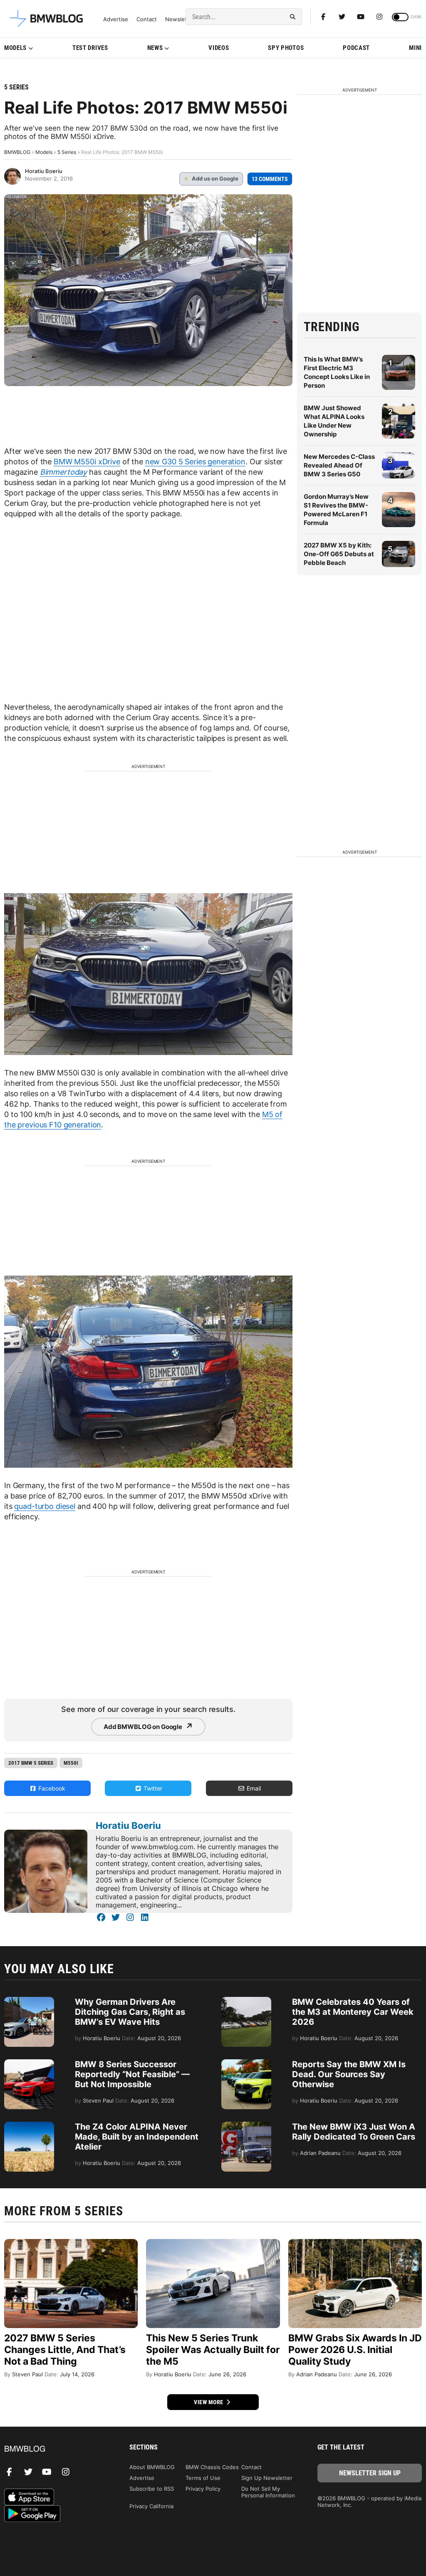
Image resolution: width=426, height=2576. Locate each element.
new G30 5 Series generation (195, 462)
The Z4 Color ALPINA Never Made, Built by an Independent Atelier (137, 2137)
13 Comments (270, 179)
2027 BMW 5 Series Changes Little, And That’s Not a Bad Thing (65, 2350)
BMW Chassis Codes (212, 2467)
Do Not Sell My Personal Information (268, 2492)
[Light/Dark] (400, 17)
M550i (71, 1763)
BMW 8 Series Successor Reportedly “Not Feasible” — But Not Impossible (132, 2074)
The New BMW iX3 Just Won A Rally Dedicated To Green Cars (354, 2132)
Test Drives (90, 48)
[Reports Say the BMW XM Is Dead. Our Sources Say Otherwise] (246, 2063)
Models (15, 48)
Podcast (356, 48)
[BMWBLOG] (56, 2449)
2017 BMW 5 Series (31, 1763)
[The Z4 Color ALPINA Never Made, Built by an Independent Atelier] (29, 2126)
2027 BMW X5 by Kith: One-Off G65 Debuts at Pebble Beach (339, 554)
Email (253, 1788)
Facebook (51, 1788)
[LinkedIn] (145, 1917)
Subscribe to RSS (152, 2489)
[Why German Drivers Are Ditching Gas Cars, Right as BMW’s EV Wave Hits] (29, 2001)
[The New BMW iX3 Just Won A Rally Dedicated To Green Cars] (246, 2126)
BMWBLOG (17, 152)
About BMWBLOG (152, 2467)
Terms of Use (203, 2478)
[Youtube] (361, 17)
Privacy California (151, 2506)
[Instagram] (379, 17)
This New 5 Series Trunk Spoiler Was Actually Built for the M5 (213, 2350)
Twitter (152, 1788)
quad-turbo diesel (45, 1506)
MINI (415, 48)
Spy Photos (286, 48)
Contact (147, 19)
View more (209, 2402)
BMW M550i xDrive (87, 462)
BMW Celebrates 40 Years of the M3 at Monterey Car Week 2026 (353, 2012)
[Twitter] (342, 17)
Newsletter (180, 19)
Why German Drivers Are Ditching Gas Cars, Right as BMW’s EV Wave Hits (130, 2012)
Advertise (116, 19)
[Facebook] (323, 17)
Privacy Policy (203, 2489)
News (155, 48)
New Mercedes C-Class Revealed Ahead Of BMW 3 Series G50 (339, 465)
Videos (219, 48)
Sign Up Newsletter (267, 2478)
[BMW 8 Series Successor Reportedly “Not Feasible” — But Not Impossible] (29, 2063)
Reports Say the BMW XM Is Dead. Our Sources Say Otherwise (349, 2074)
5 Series (16, 87)
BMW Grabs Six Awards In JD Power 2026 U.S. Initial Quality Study (355, 2350)
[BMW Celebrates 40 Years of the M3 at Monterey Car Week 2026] (246, 2001)
